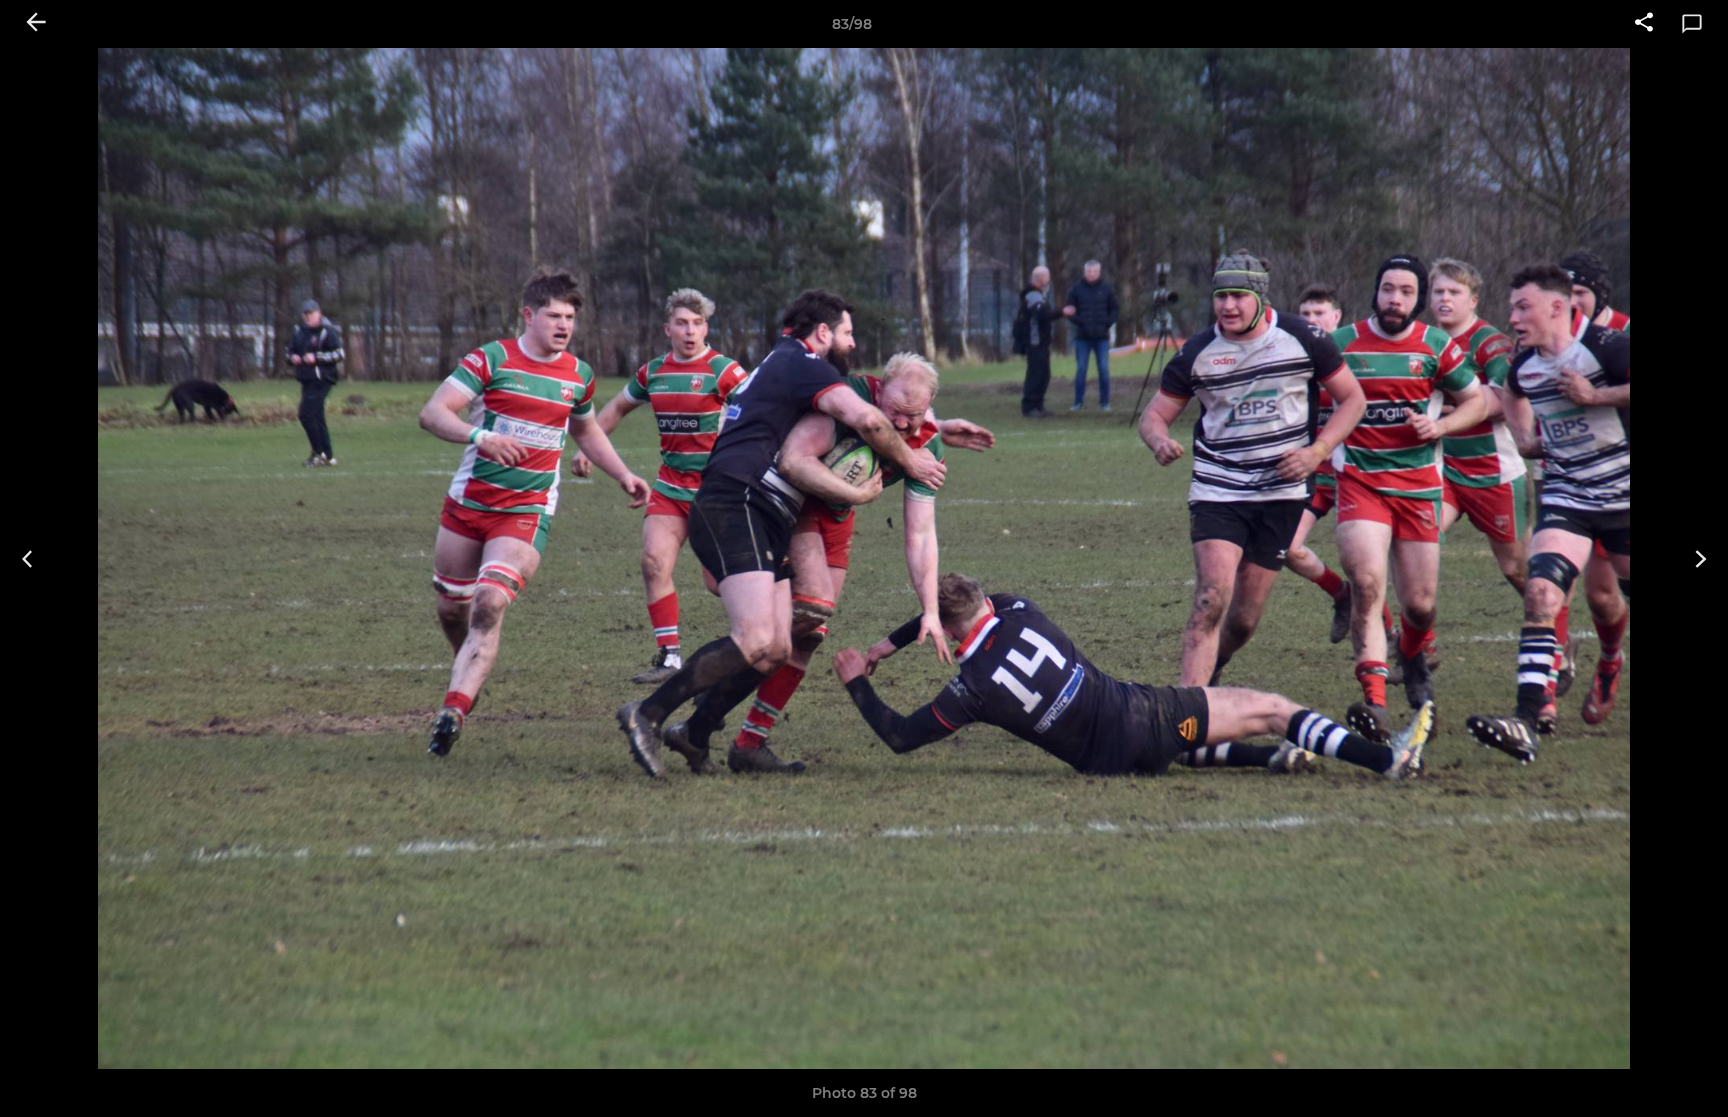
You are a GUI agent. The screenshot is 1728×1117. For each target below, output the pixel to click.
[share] (1644, 24)
